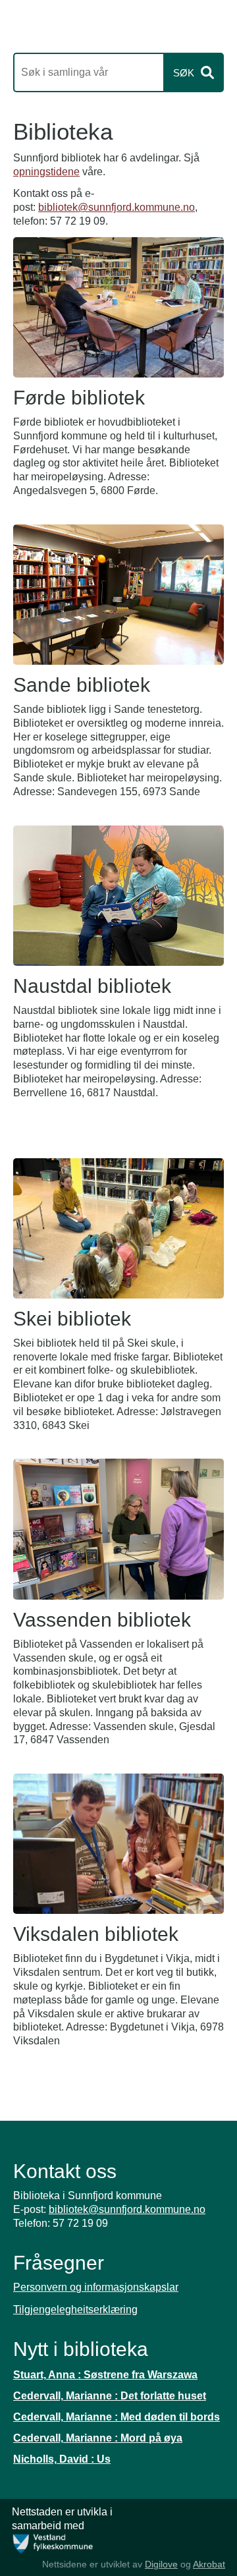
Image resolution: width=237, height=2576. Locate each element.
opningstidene (46, 172)
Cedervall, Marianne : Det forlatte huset (110, 2396)
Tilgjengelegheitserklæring (75, 2310)
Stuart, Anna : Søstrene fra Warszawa (105, 2375)
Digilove (161, 2564)
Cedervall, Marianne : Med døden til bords (117, 2417)
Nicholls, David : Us (62, 2459)
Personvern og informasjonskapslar (96, 2287)
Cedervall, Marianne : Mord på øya (98, 2438)
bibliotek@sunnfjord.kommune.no (117, 207)
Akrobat (209, 2564)
